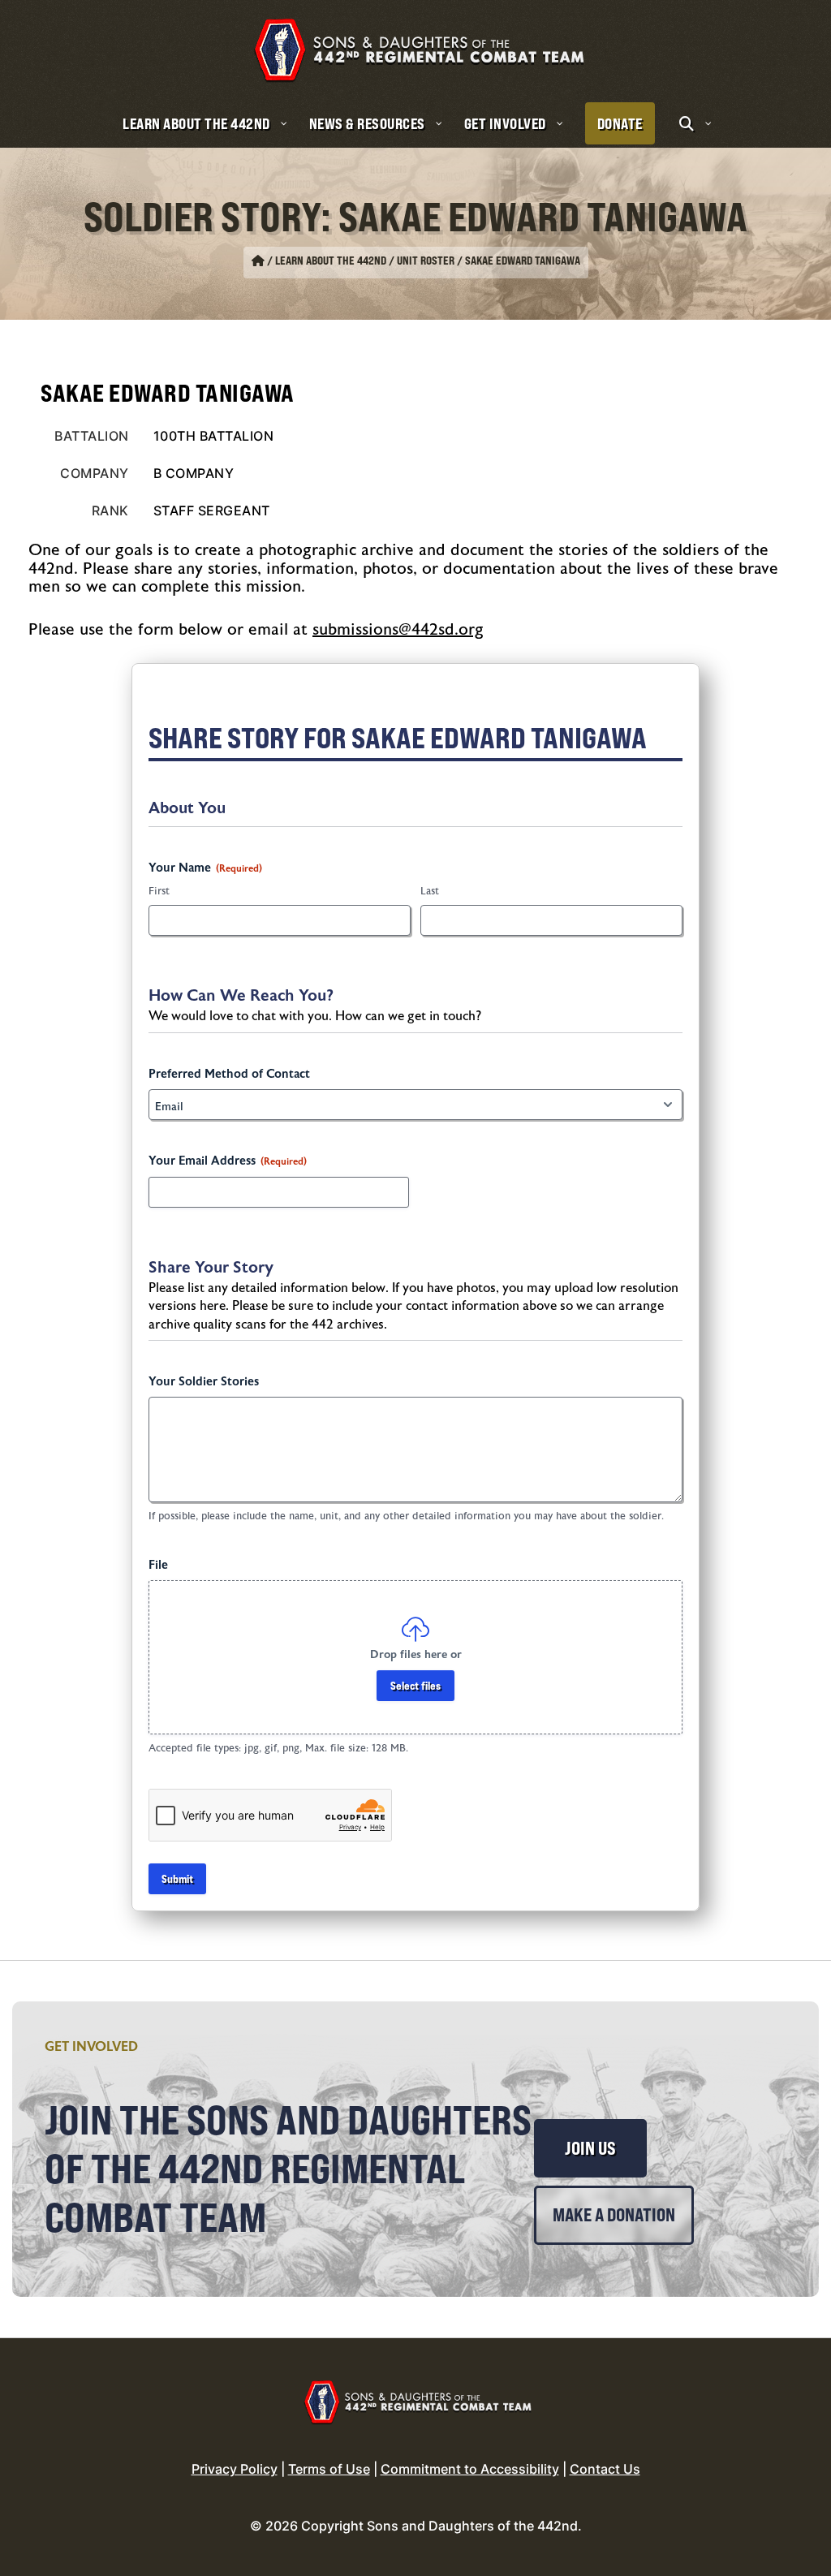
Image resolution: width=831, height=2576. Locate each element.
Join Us (590, 2148)
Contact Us (605, 2469)
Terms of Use (329, 2469)
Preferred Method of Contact (229, 1074)
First (159, 891)
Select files (415, 1685)
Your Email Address (228, 1161)
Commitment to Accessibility (470, 2469)
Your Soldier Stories (204, 1382)
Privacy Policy (235, 2469)
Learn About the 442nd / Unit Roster (365, 261)
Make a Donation (614, 2215)
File (158, 1565)
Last (430, 891)
